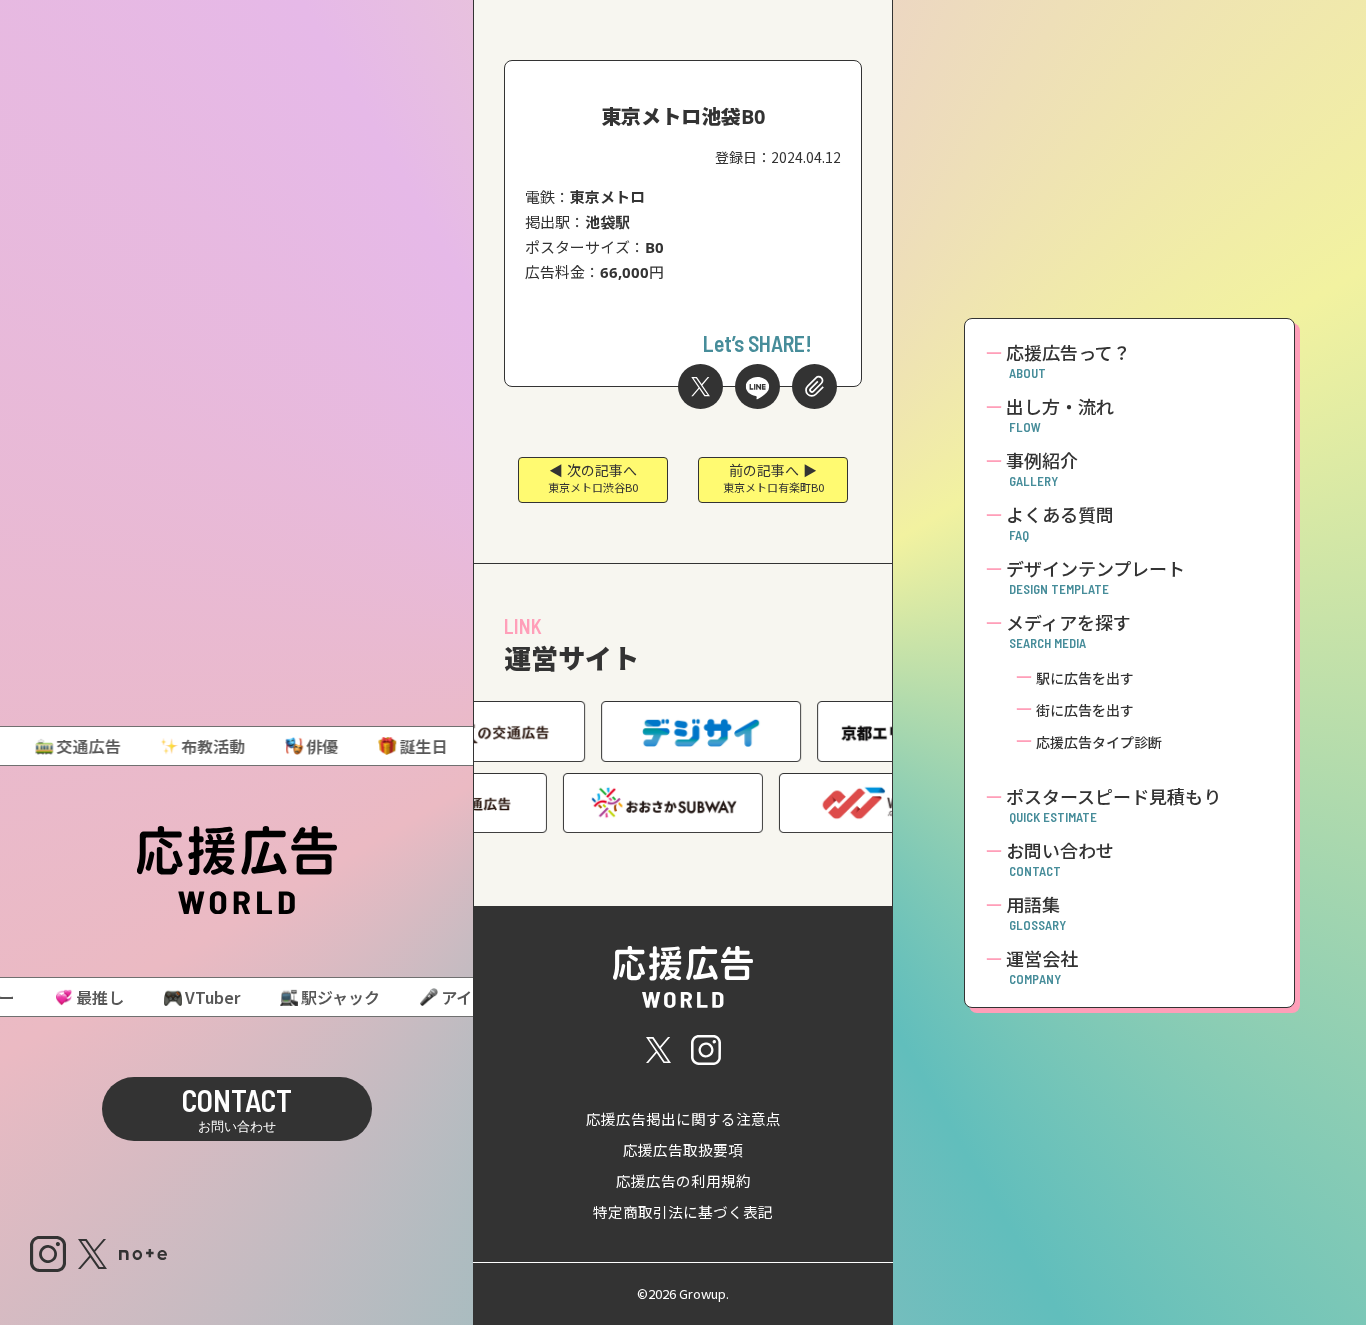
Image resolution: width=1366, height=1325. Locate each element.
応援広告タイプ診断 (1099, 742)
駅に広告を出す (1085, 678)
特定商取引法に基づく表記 (683, 1212)
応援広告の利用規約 (683, 1181)
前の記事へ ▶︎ (773, 478)
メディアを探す (1068, 631)
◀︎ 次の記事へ (593, 478)
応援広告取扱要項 (683, 1150)
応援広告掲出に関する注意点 (683, 1119)
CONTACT (237, 1108)
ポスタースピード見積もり (1113, 805)
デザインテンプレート (1095, 577)
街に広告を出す (1085, 710)
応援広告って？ (1068, 361)
